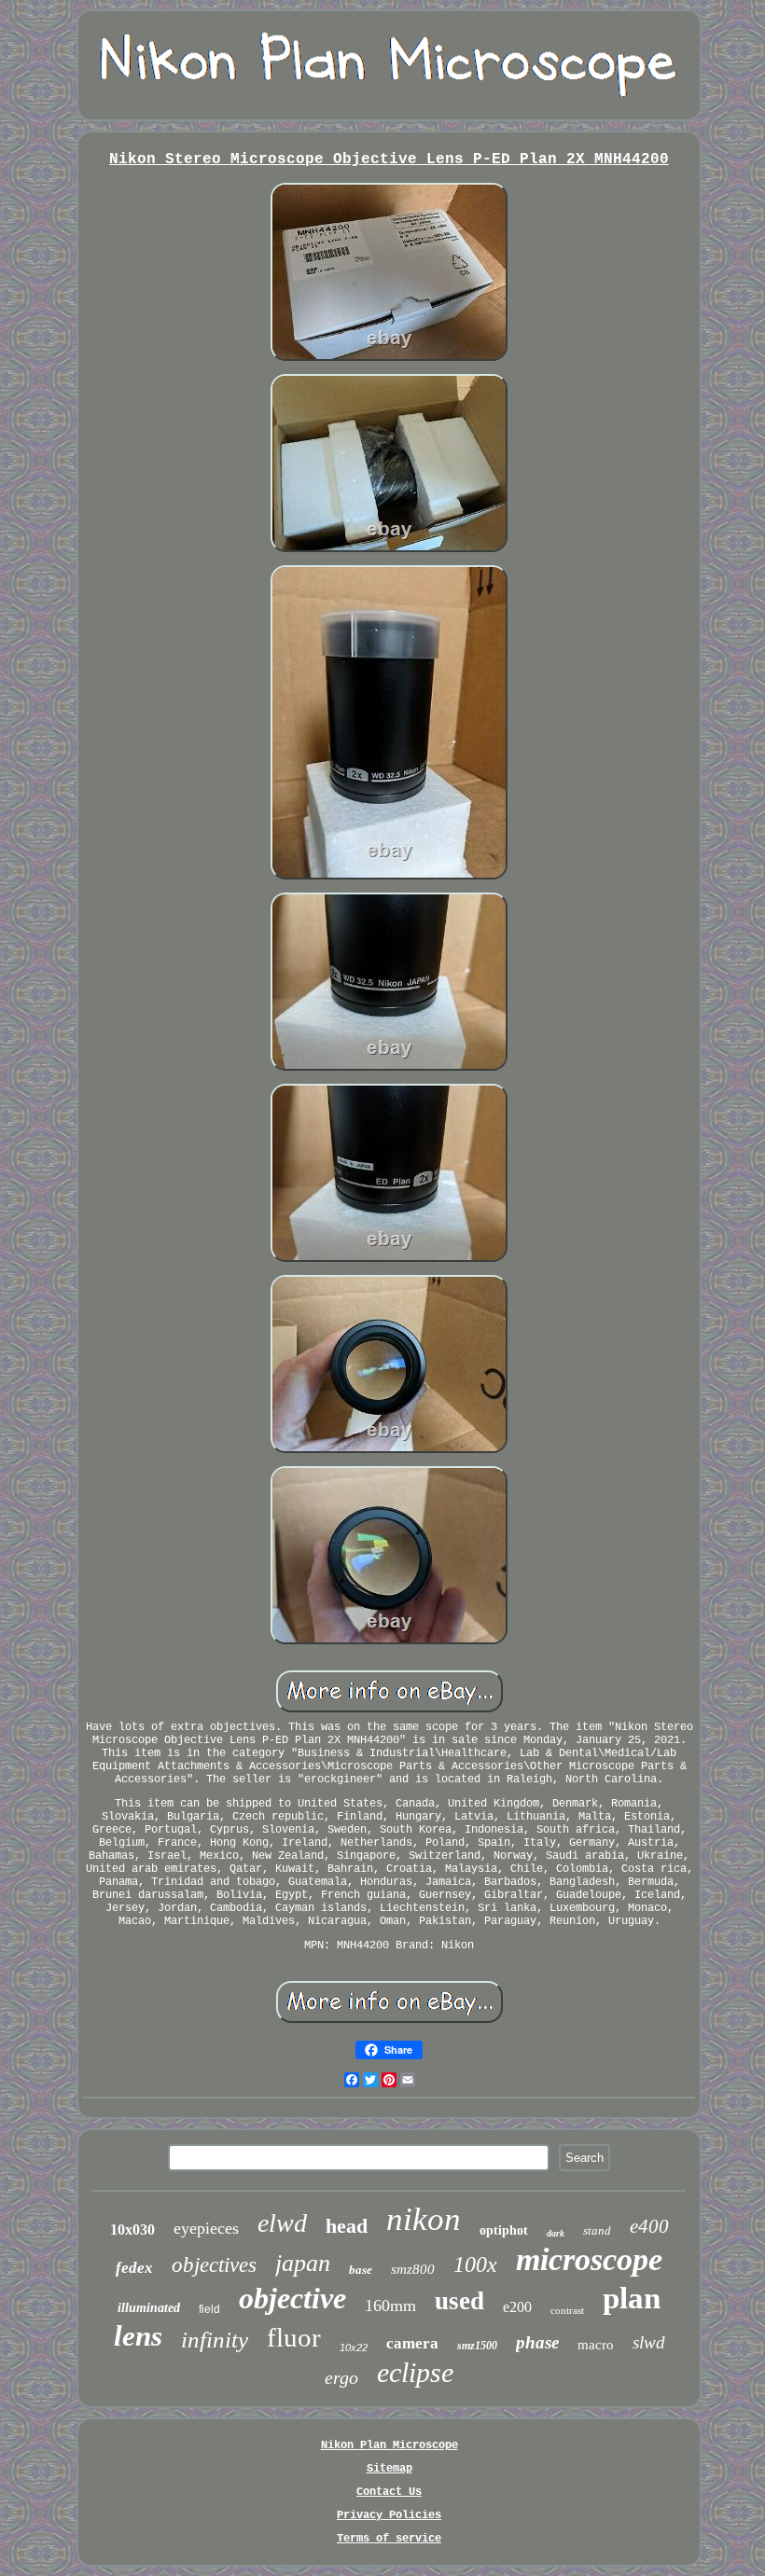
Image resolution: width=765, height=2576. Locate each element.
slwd (649, 2342)
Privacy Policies (389, 2515)
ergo (341, 2377)
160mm (390, 2306)
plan (632, 2298)
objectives (214, 2265)
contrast (567, 2310)
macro (596, 2345)
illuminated (149, 2308)
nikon (424, 2219)
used (459, 2301)
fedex (134, 2268)
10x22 (354, 2347)
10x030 (132, 2230)
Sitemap (389, 2469)
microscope (589, 2259)
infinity (215, 2340)
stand (597, 2230)
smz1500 (477, 2346)
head (347, 2226)
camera (412, 2343)
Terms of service (389, 2539)
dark (556, 2233)
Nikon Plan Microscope (389, 2445)
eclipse (415, 2372)
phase (537, 2342)
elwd (282, 2223)
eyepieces (206, 2228)
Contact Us (389, 2492)
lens (138, 2336)
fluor (294, 2337)
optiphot (504, 2230)
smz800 (413, 2269)
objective (292, 2298)
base (361, 2270)
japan (303, 2263)
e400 (649, 2226)
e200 (517, 2307)
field (209, 2309)
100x (475, 2264)
